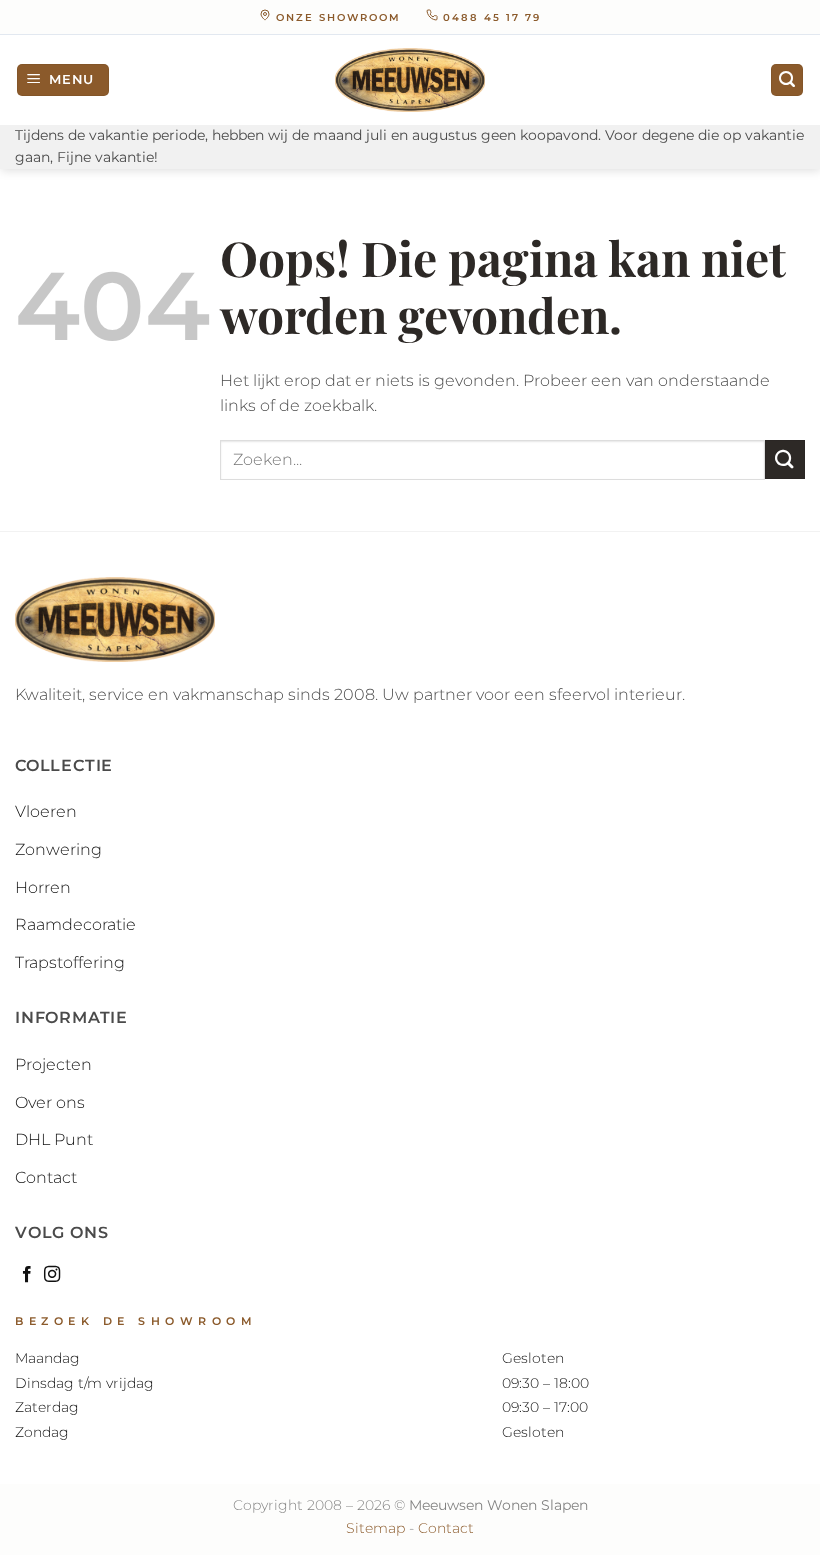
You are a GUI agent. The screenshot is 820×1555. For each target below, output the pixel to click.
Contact (46, 1177)
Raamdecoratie (75, 924)
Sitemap (375, 1528)
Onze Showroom (338, 17)
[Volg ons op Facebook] (27, 1275)
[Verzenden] (785, 459)
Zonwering (58, 849)
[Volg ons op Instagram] (52, 1275)
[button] (63, 80)
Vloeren (46, 811)
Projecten (53, 1064)
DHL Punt (54, 1139)
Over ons (50, 1102)
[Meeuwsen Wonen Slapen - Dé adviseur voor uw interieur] (410, 80)
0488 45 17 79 (489, 17)
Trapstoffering (70, 962)
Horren (43, 887)
